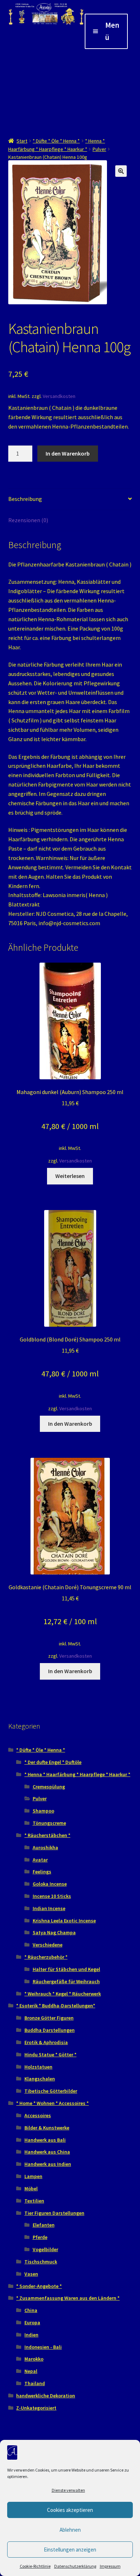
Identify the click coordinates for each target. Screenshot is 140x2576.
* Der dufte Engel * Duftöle (53, 1762)
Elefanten (44, 2225)
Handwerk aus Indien (48, 2164)
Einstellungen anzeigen (70, 2550)
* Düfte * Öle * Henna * (56, 141)
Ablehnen (70, 2530)
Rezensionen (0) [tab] (28, 520)
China (31, 2310)
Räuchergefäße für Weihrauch (66, 1981)
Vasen (31, 2274)
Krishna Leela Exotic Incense (64, 1921)
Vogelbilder (45, 2249)
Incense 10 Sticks (52, 1896)
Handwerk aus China (47, 2152)
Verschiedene (48, 1945)
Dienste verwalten (68, 2490)
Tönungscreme (49, 1823)
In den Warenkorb (68, 453)
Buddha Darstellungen (50, 2030)
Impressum (110, 2566)
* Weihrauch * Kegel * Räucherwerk (63, 1994)
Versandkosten (59, 396)
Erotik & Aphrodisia (46, 2042)
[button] (121, 171)
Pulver (99, 149)
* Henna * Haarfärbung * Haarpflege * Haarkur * (77, 1774)
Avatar (40, 1860)
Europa (32, 2322)
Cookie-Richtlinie (35, 2566)
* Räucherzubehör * (46, 1957)
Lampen (33, 2176)
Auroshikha (45, 1847)
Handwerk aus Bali (45, 2140)
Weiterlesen (70, 1176)
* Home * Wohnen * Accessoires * (52, 2103)
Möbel (31, 2189)
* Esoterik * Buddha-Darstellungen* (56, 2006)
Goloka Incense (50, 1884)
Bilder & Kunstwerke (47, 2128)
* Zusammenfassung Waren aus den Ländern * (68, 2298)
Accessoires (38, 2115)
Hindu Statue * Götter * (50, 2055)
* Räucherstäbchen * (47, 1835)
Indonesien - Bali (43, 2347)
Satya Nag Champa (54, 1932)
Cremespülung (49, 1787)
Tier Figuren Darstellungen (54, 2213)
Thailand (35, 2383)
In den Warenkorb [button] (70, 1424)
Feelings (42, 1872)
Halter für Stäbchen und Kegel (66, 1969)
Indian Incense (49, 1908)
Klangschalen (40, 2079)
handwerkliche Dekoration (46, 2396)
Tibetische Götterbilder (51, 2091)
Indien (31, 2335)
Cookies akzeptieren (70, 2510)
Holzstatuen (38, 2067)
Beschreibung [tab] (25, 499)
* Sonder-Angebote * (39, 2286)
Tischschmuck (41, 2262)
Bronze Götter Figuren (49, 2018)
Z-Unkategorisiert (36, 2408)
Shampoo (43, 1811)
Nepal (31, 2371)
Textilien (34, 2201)
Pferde (40, 2237)
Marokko (34, 2359)
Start (22, 141)
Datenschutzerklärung (75, 2566)
